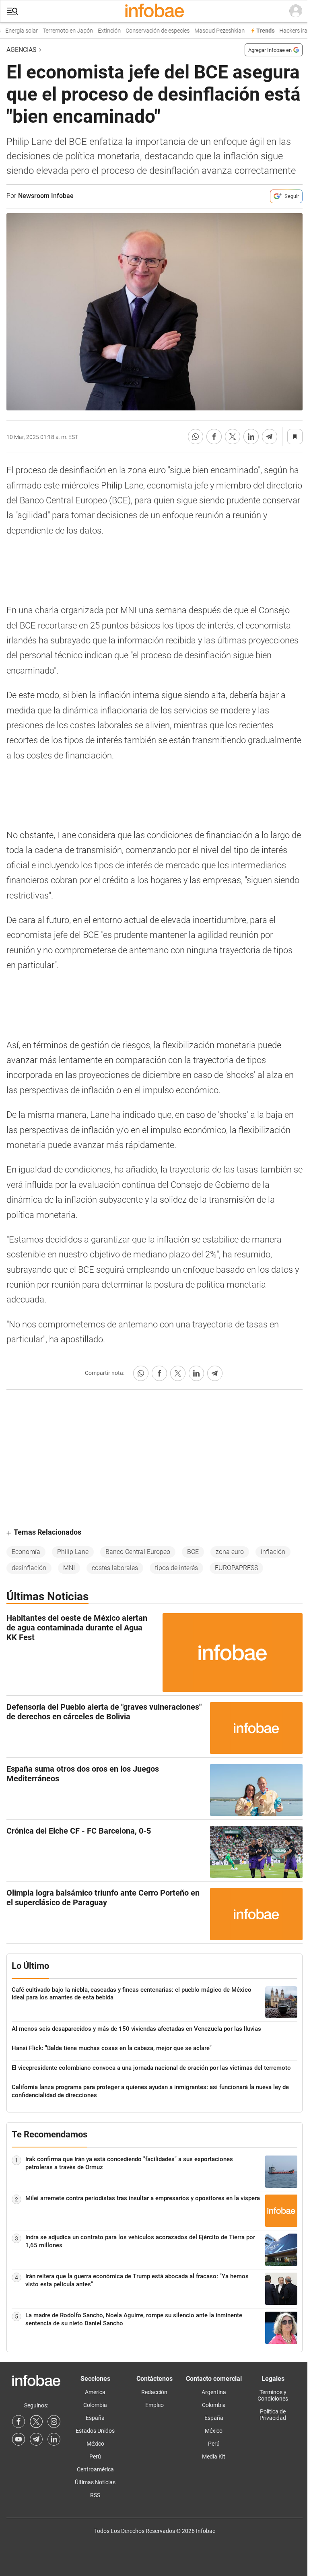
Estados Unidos (95, 2431)
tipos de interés (176, 1568)
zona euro (230, 1552)
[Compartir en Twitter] (233, 437)
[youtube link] (19, 2439)
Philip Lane (73, 1552)
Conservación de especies (148, 31)
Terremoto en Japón (58, 31)
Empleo (154, 2405)
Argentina (214, 2392)
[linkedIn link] (54, 2439)
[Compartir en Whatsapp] (196, 437)
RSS (95, 2495)
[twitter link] (36, 2421)
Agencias (22, 50)
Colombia (95, 2405)
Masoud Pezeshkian (210, 31)
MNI (69, 1568)
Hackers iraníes (289, 31)
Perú (95, 2456)
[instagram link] (54, 2421)
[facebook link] (19, 2421)
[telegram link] (36, 2439)
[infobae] (154, 11)
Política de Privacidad (273, 2415)
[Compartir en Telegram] (270, 437)
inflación (273, 1552)
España (95, 2418)
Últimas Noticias (95, 2482)
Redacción (154, 2392)
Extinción (100, 31)
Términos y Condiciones (273, 2395)
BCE (193, 1552)
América (95, 2392)
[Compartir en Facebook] (214, 437)
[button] (12, 11)
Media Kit (214, 2456)
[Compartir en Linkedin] (251, 437)
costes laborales (115, 1568)
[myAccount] (296, 11)
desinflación (29, 1568)
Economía (26, 1552)
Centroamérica (95, 2469)
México (95, 2444)
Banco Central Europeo (138, 1552)
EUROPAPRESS (236, 1568)
